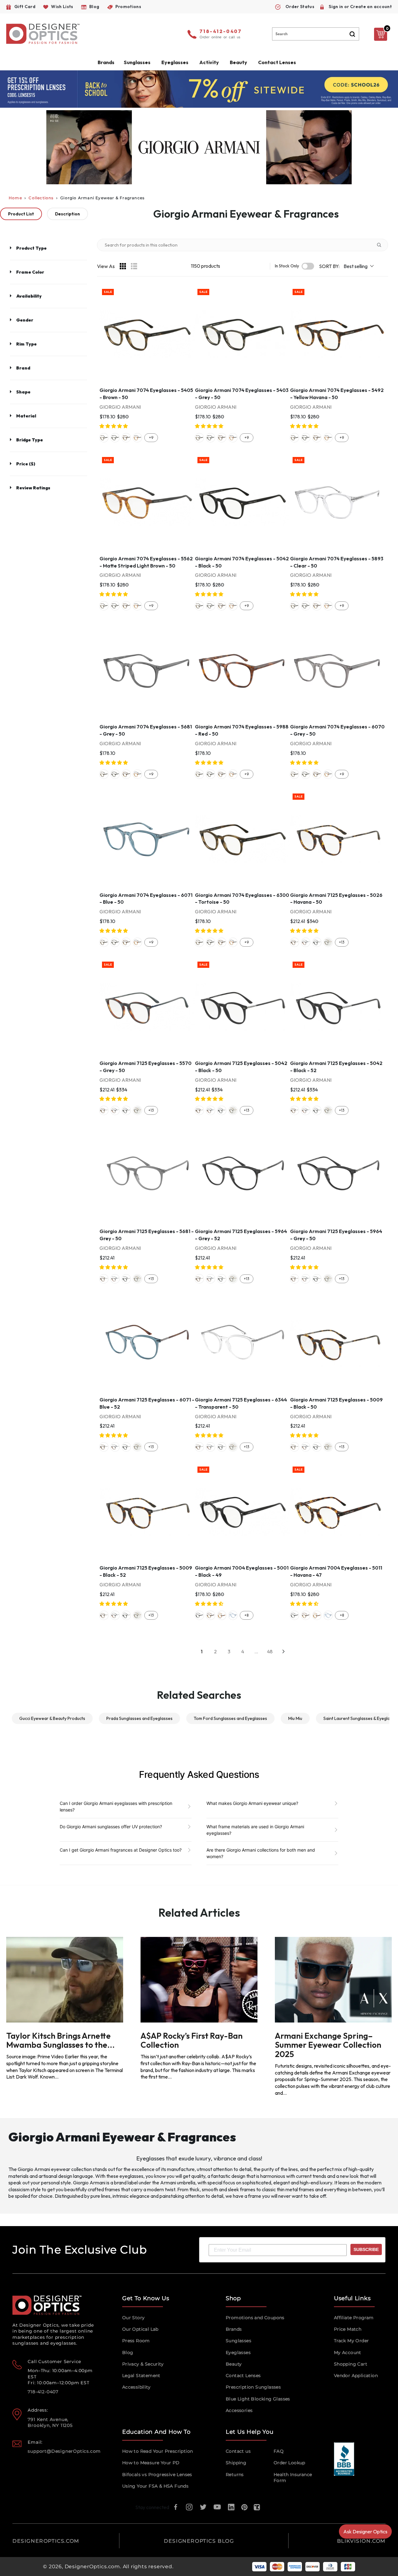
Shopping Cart (351, 2364)
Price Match (348, 2329)
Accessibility (136, 2387)
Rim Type (26, 344)
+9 (151, 438)
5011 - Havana (211, 1615)
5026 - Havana (294, 942)
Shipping (236, 2463)
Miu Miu (295, 1718)
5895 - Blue (233, 1615)
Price (26, 464)
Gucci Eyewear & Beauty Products (52, 1718)
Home (15, 198)
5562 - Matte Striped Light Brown (137, 438)
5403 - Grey (115, 438)
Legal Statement (141, 2376)
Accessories (239, 2410)
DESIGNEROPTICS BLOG (199, 2541)
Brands (234, 2329)
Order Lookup (289, 2463)
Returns (235, 2475)
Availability (29, 296)
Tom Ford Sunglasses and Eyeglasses (230, 1718)
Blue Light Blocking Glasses (258, 2399)
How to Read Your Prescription (158, 2451)
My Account (348, 2352)
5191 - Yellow (222, 1615)
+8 (246, 1615)
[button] (114, 426)
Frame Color (30, 272)
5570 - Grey (306, 942)
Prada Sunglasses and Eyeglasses (139, 1718)
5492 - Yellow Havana (126, 438)
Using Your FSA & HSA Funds (155, 2486)
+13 (342, 942)
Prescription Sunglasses (253, 2387)
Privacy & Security (143, 2364)
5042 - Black (317, 942)
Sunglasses (238, 2341)
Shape (23, 392)
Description (67, 214)
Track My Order (352, 2341)
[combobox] (316, 34)
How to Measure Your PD (151, 2463)
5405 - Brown (104, 438)
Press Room (136, 2341)
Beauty (238, 62)
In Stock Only (287, 266)
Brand (23, 368)
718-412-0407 (221, 32)
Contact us (238, 2451)
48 (270, 1651)
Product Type (31, 248)
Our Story (134, 2318)
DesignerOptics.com (92, 2567)
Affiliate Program (354, 2318)
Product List (21, 214)
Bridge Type (30, 440)
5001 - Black (199, 1615)
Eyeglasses (238, 2352)
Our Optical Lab (140, 2329)
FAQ (279, 2451)
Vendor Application (356, 2376)
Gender (25, 320)
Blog (128, 2352)
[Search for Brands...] (382, 245)
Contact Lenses (277, 62)
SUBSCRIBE (366, 2249)
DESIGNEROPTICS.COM (46, 2541)
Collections (41, 198)
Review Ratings (33, 488)
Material (26, 416)
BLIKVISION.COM (361, 2541)
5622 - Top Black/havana (328, 942)
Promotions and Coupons (255, 2318)
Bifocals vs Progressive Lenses (157, 2475)
